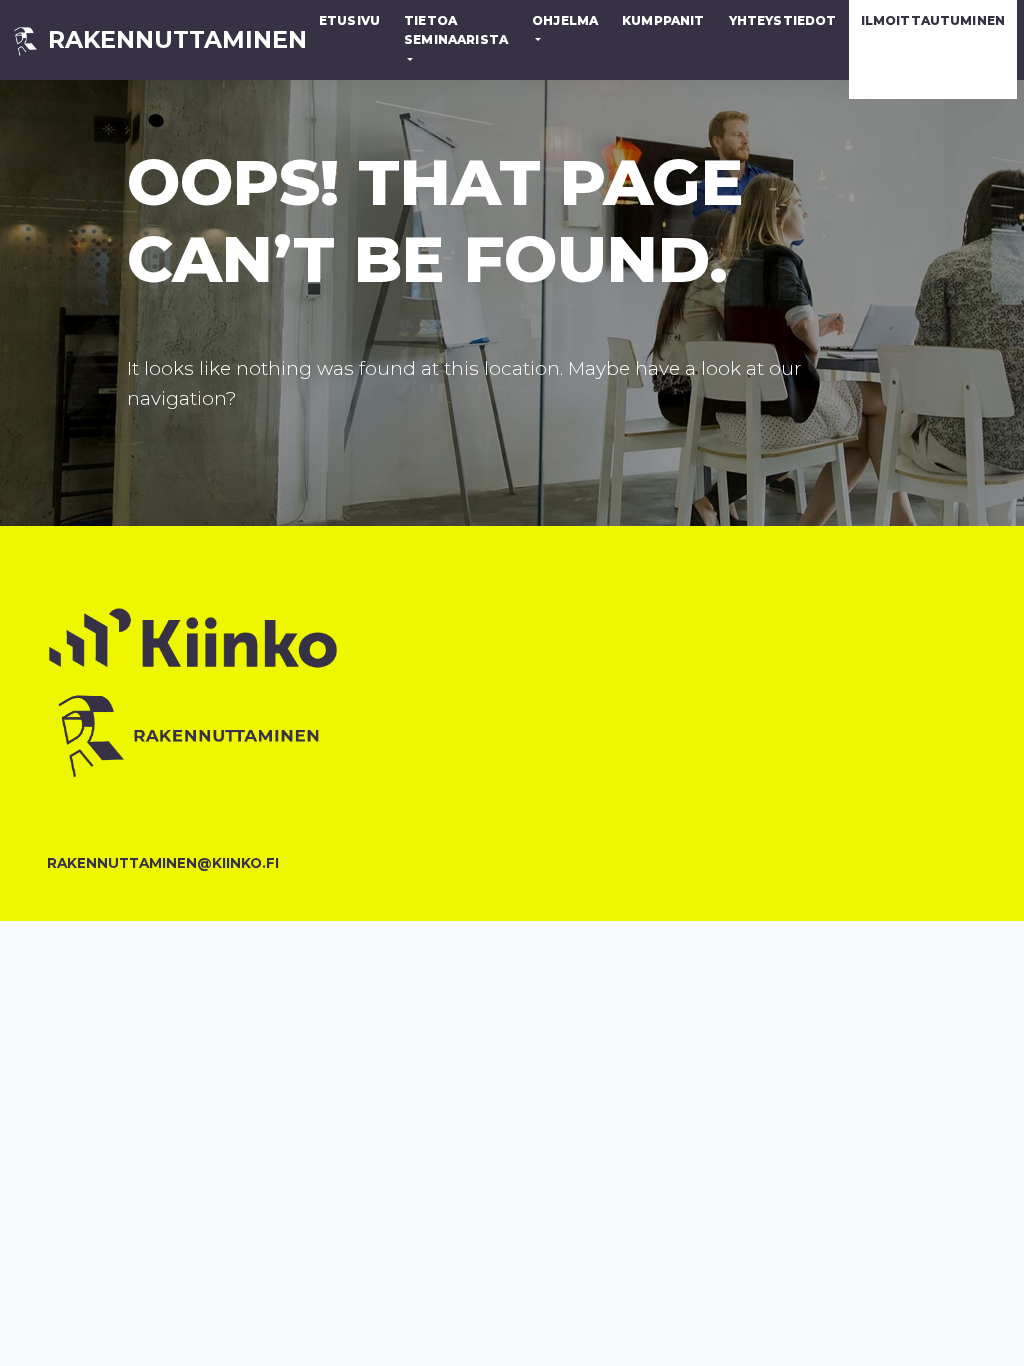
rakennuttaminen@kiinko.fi (152, 863)
